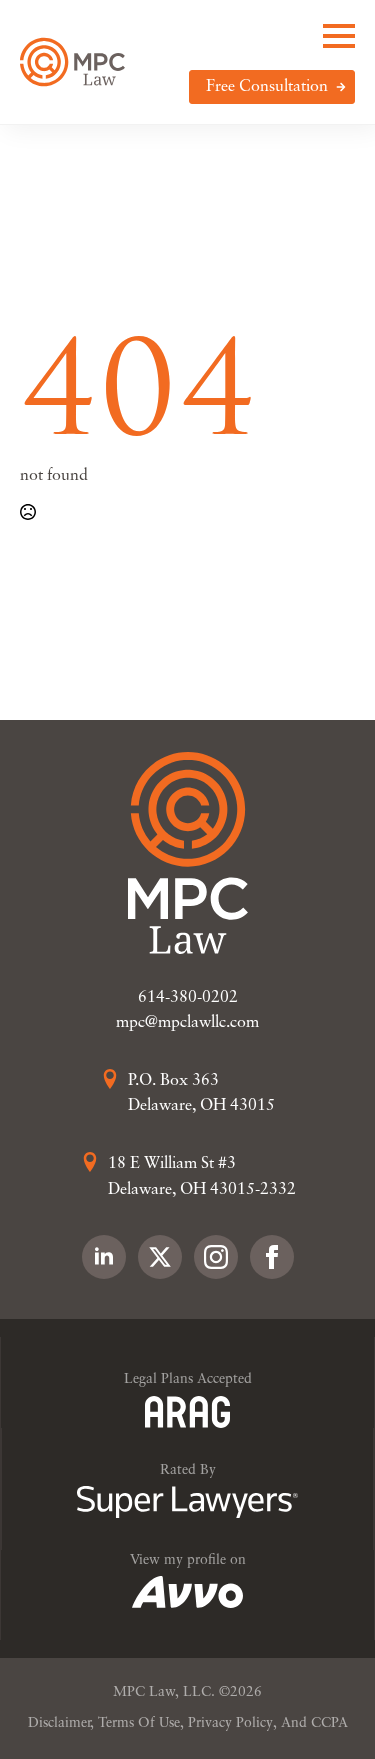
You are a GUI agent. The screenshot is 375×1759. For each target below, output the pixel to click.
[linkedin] (104, 1257)
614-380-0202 (188, 998)
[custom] (160, 1257)
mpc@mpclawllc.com (187, 1023)
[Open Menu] (339, 36)
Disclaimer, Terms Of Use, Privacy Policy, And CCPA (188, 1723)
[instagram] (216, 1257)
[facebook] (272, 1257)
